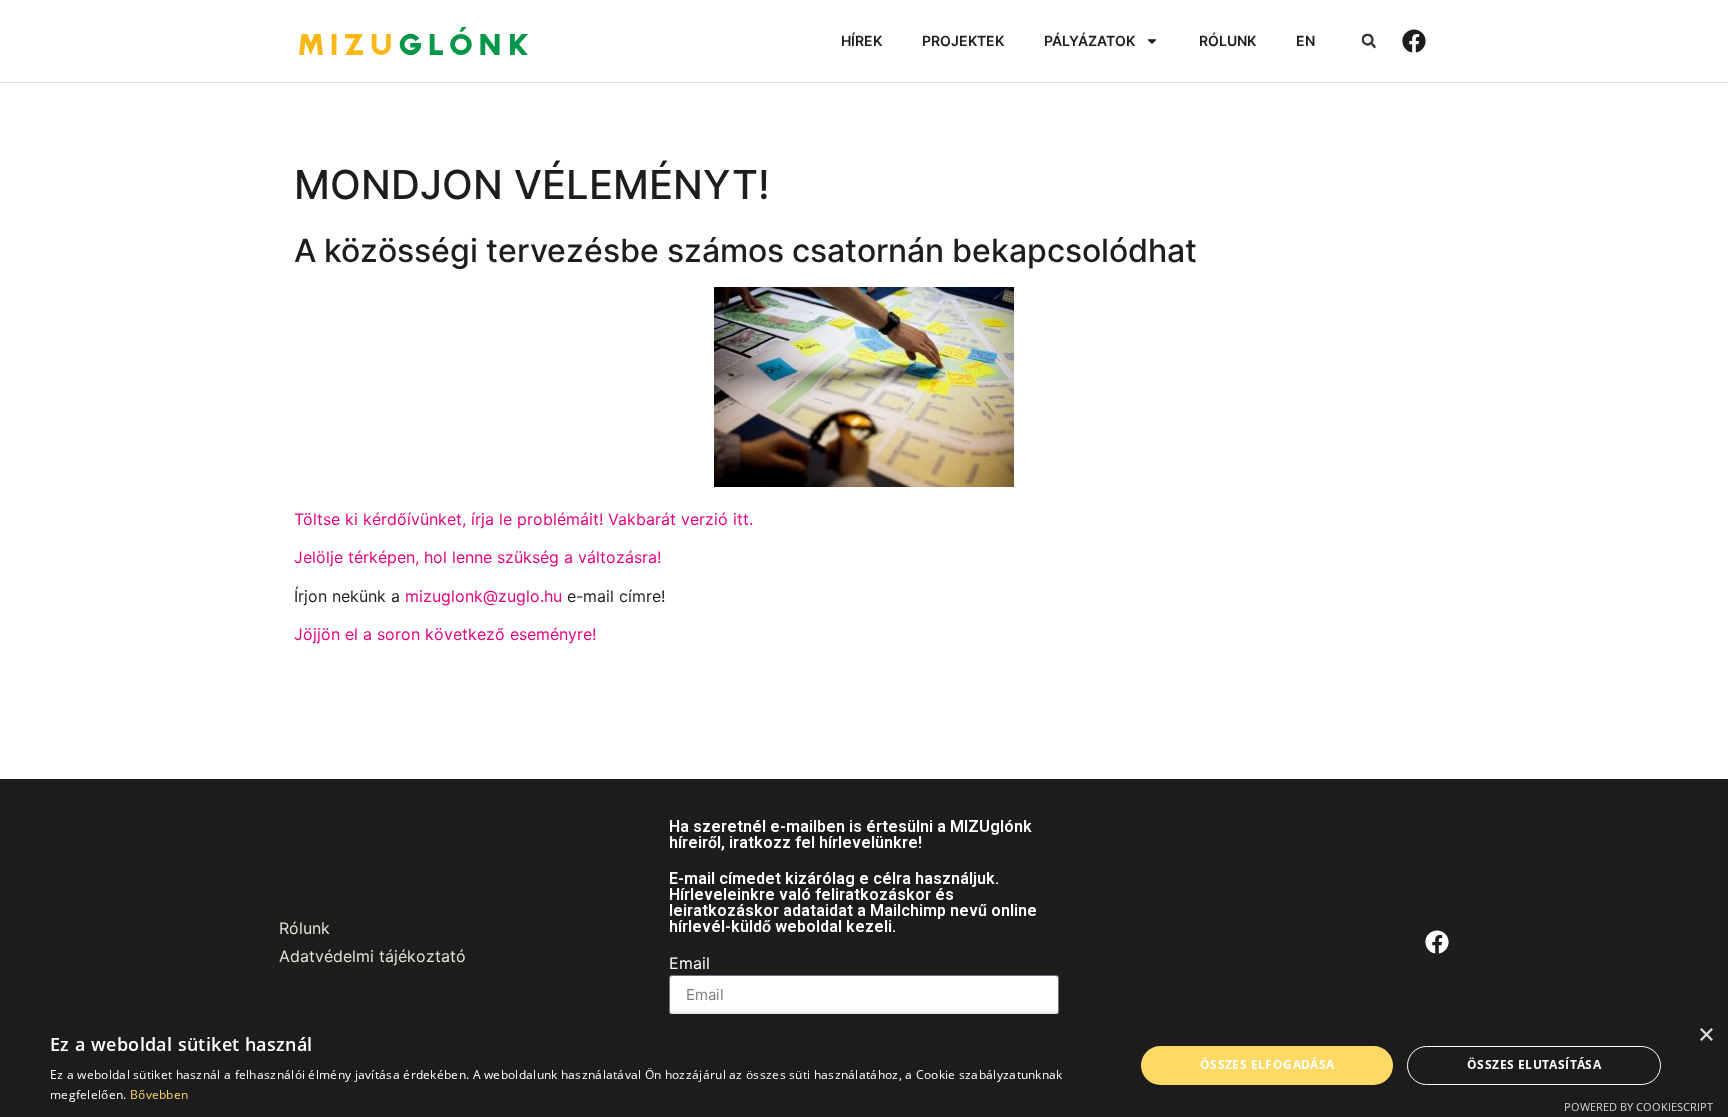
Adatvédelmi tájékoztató (372, 956)
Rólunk (304, 928)
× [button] (1705, 1035)
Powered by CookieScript (1638, 1106)
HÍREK (861, 40)
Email (689, 964)
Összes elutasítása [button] (1534, 1064)
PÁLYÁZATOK (1089, 40)
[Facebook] (1414, 41)
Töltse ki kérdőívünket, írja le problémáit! (448, 519)
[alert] (864, 1065)
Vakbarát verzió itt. (680, 519)
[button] (1368, 41)
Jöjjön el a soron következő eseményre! (445, 634)
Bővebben (159, 1094)
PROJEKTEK (963, 40)
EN (1305, 40)
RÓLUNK (1227, 40)
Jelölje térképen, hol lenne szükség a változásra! (477, 557)
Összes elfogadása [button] (1267, 1064)
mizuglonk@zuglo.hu (483, 596)
